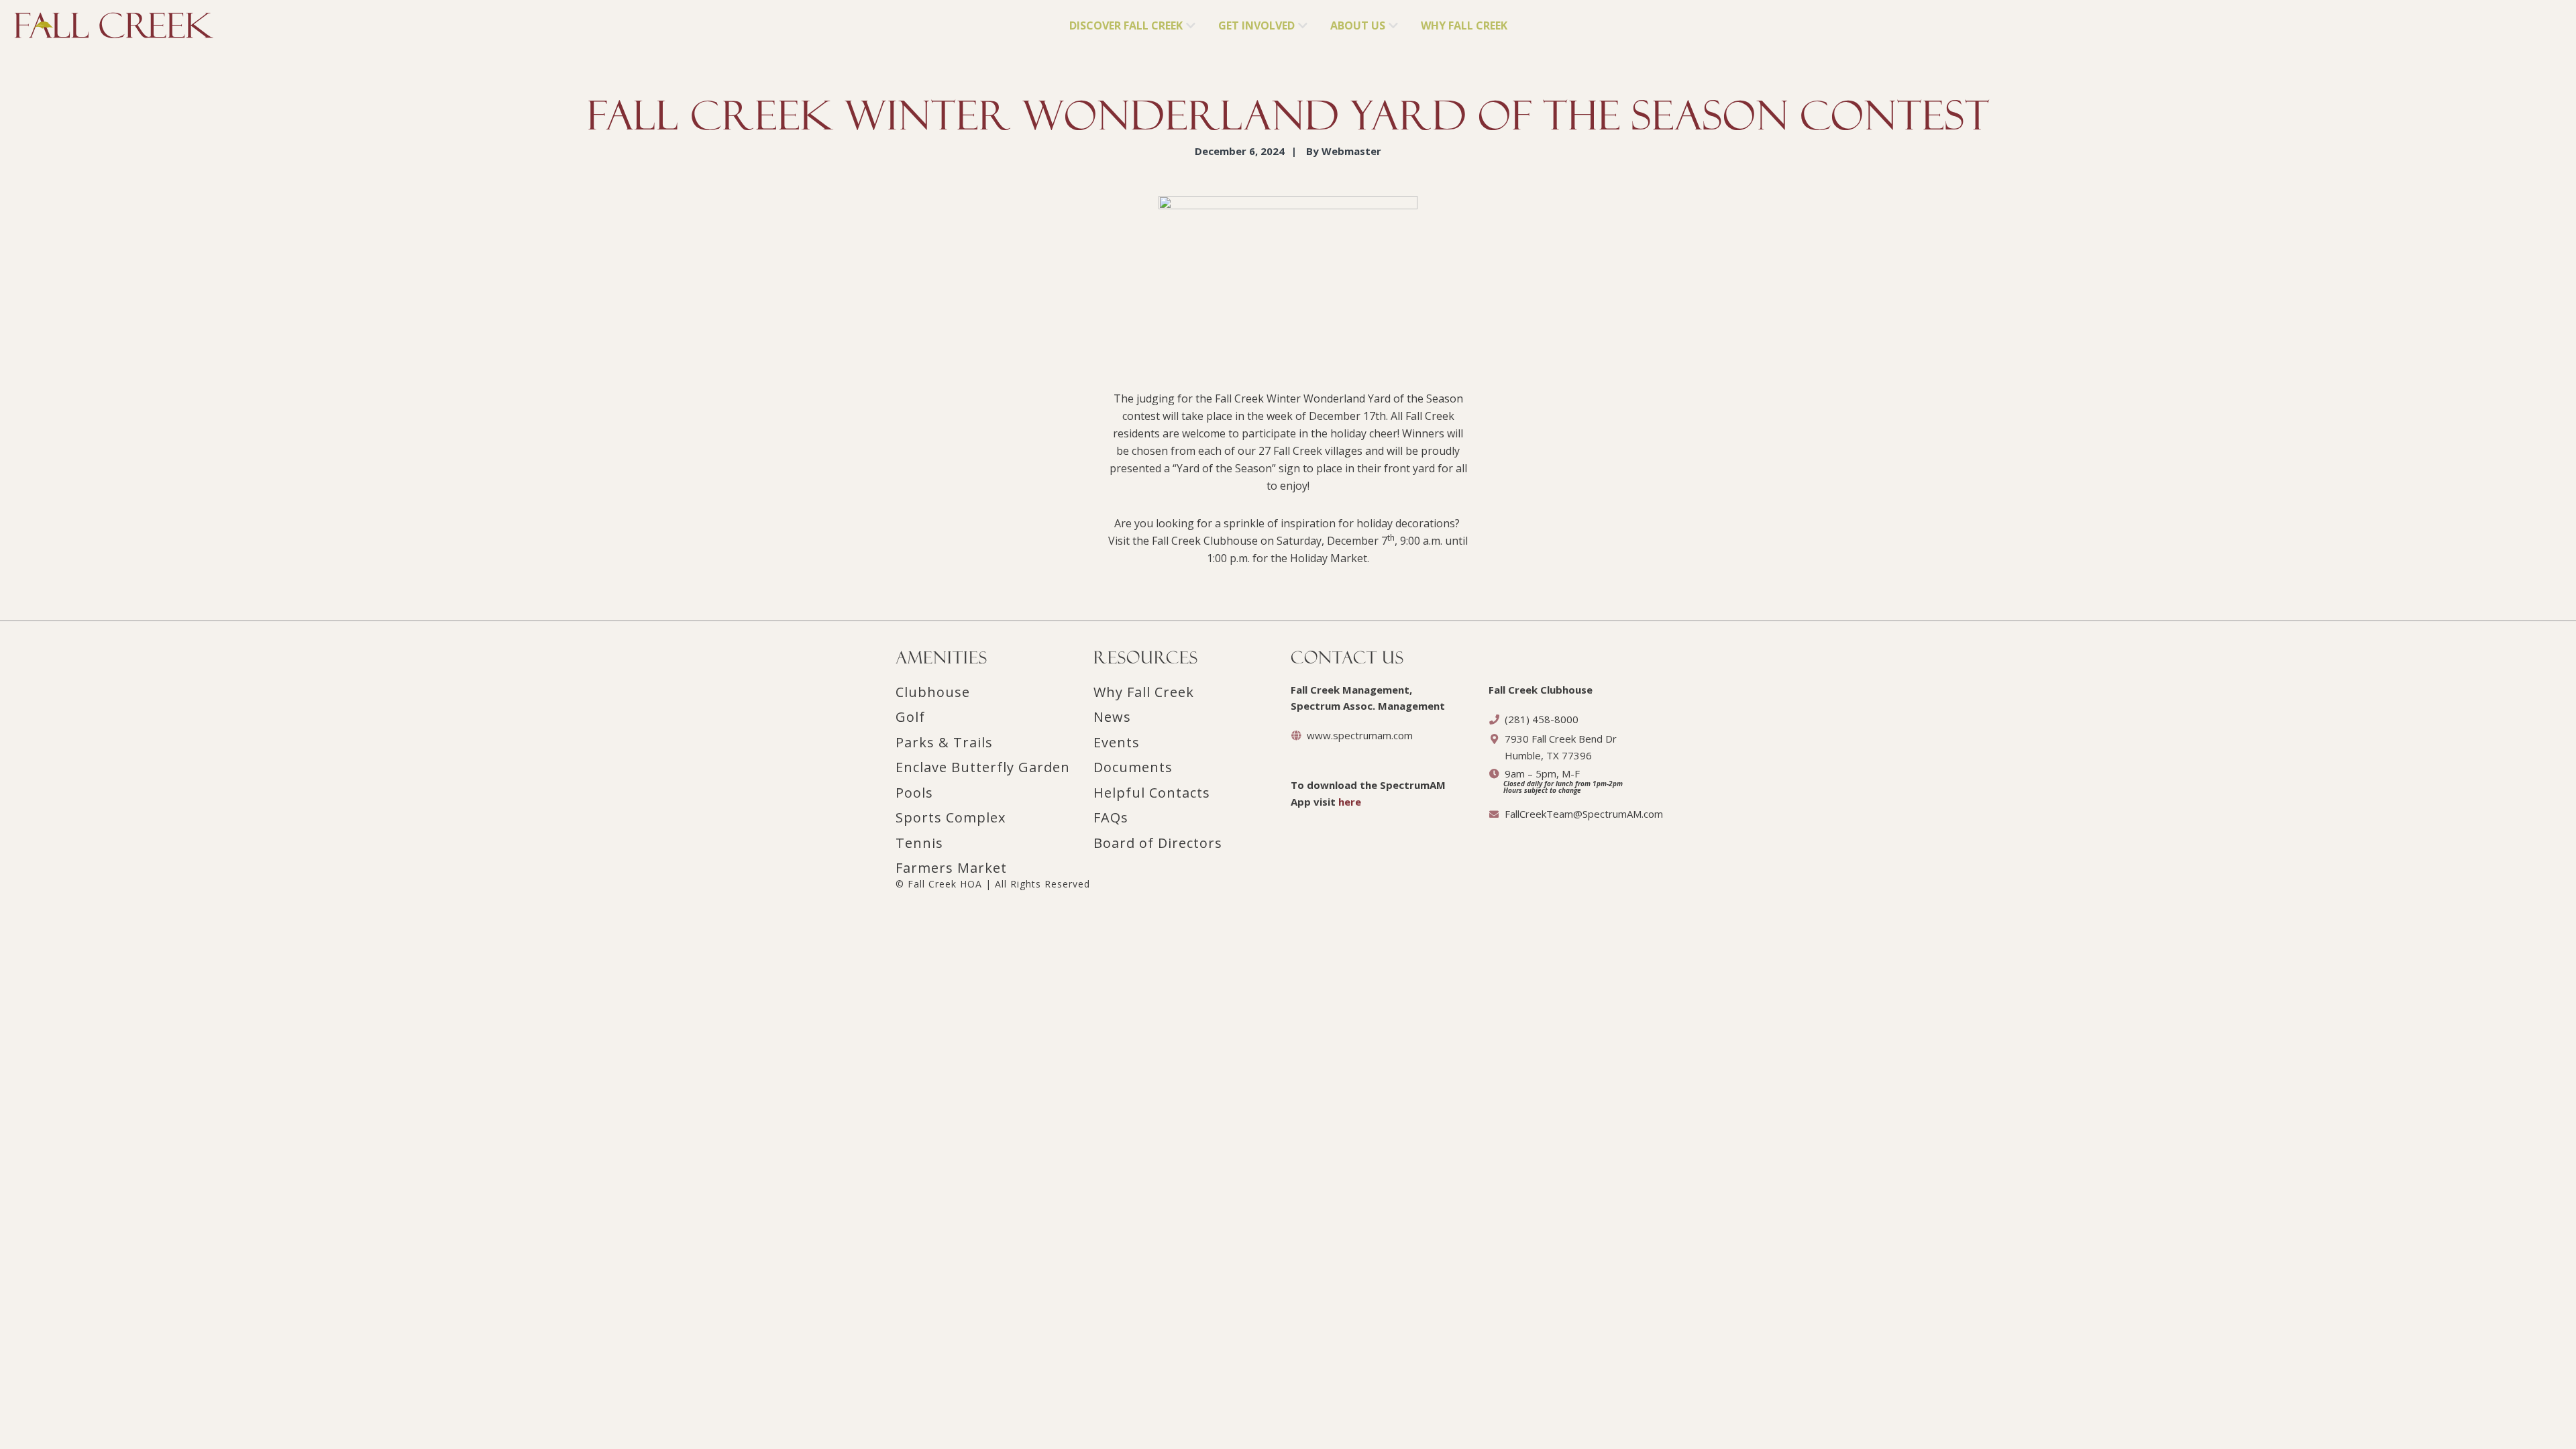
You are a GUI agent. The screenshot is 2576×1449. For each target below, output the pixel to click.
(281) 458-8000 (1542, 719)
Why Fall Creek (1144, 692)
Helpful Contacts (1152, 793)
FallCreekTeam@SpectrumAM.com (1584, 814)
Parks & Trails (944, 742)
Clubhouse (933, 692)
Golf (910, 717)
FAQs (1111, 817)
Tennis (919, 843)
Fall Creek (38, 21)
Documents (1133, 767)
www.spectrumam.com (1360, 735)
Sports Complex (951, 817)
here (1350, 802)
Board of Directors (1158, 843)
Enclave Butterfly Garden (983, 767)
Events (1117, 742)
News (1112, 717)
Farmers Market (951, 868)
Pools (914, 793)
